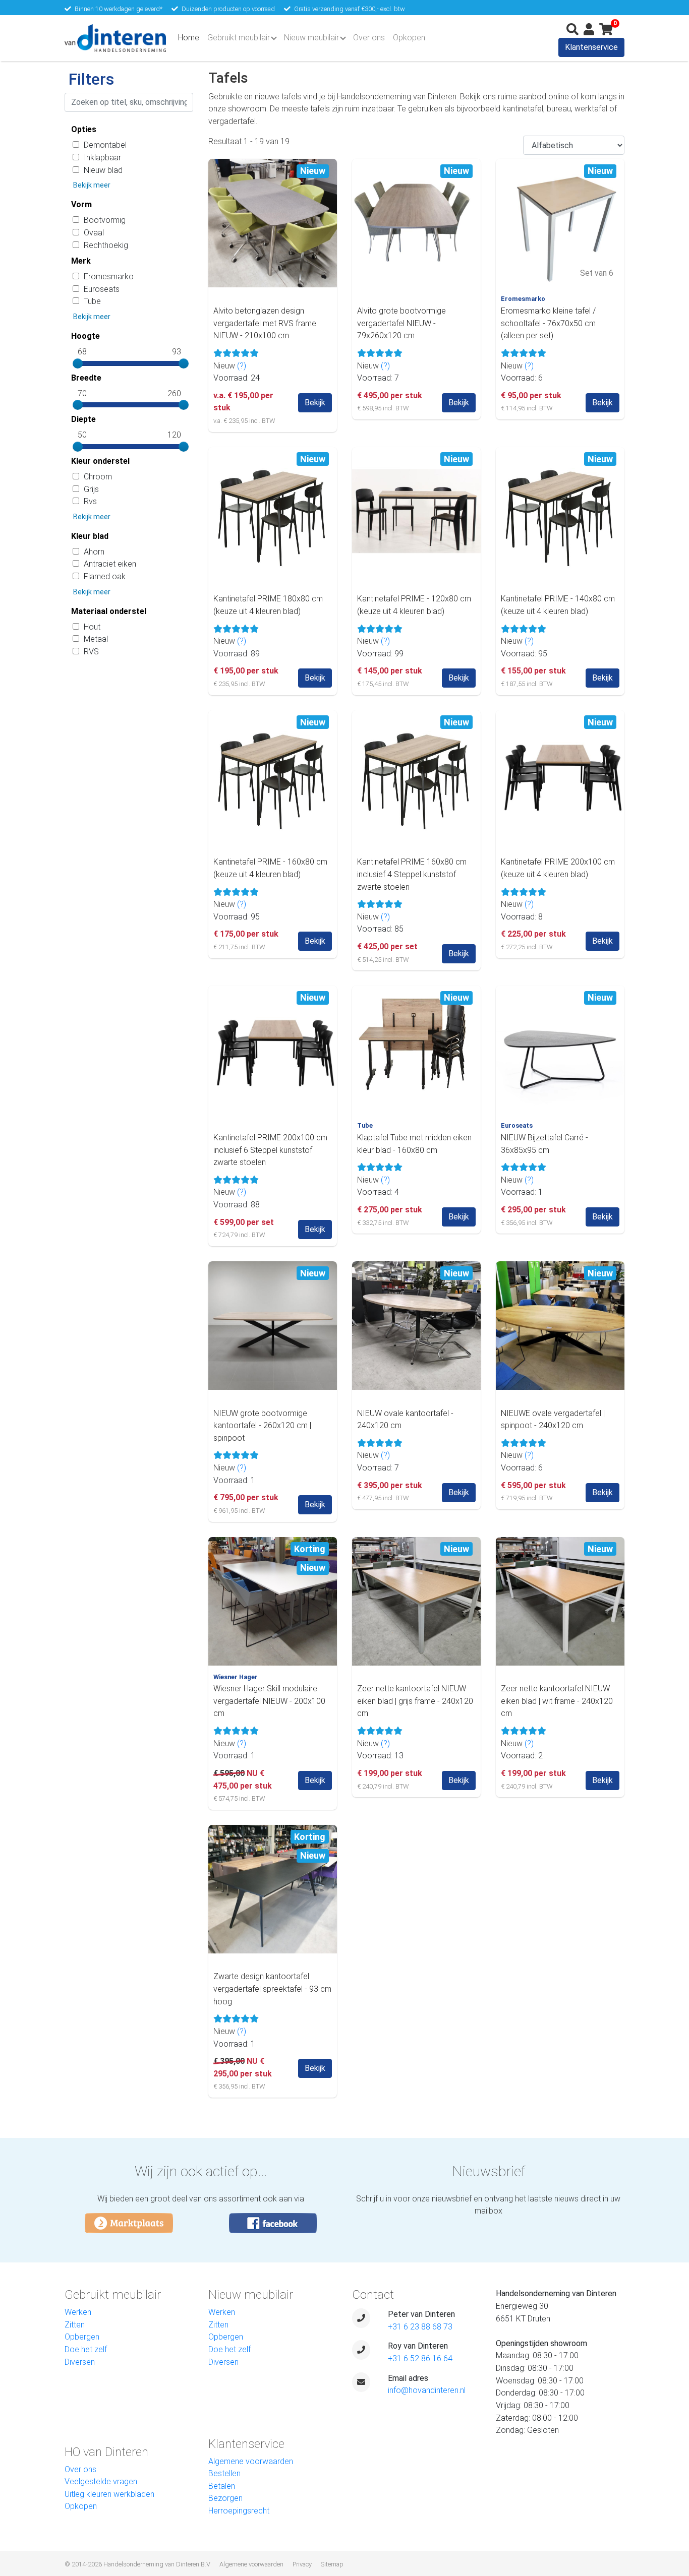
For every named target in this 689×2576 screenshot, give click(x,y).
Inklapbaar (102, 158)
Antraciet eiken (110, 564)
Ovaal (94, 233)
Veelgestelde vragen (101, 2481)
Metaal (96, 639)
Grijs (91, 489)
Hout (92, 627)
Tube (92, 301)
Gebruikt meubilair (239, 38)
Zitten (75, 2325)
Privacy (302, 2564)
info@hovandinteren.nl (427, 2390)
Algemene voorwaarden (251, 2461)
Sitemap (332, 2564)
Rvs (90, 501)
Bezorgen (225, 2498)
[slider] (78, 363)
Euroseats (102, 289)
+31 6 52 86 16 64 (420, 2358)
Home (191, 37)
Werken (78, 2312)
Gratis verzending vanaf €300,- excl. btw (350, 9)
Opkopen (409, 38)
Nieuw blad (103, 170)
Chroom (98, 477)
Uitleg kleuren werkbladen (109, 2494)
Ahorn (94, 552)
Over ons (369, 38)
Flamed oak (105, 576)
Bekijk (315, 403)
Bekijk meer (92, 185)
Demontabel (105, 145)
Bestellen (224, 2473)
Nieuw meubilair (311, 38)
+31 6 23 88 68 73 (420, 2327)
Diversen (80, 2362)
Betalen (222, 2486)
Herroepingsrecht (239, 2511)
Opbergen (82, 2337)
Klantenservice (591, 47)
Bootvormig (105, 220)
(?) (242, 366)
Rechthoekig (106, 245)
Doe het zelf (86, 2349)
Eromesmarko (109, 277)
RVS (91, 652)
